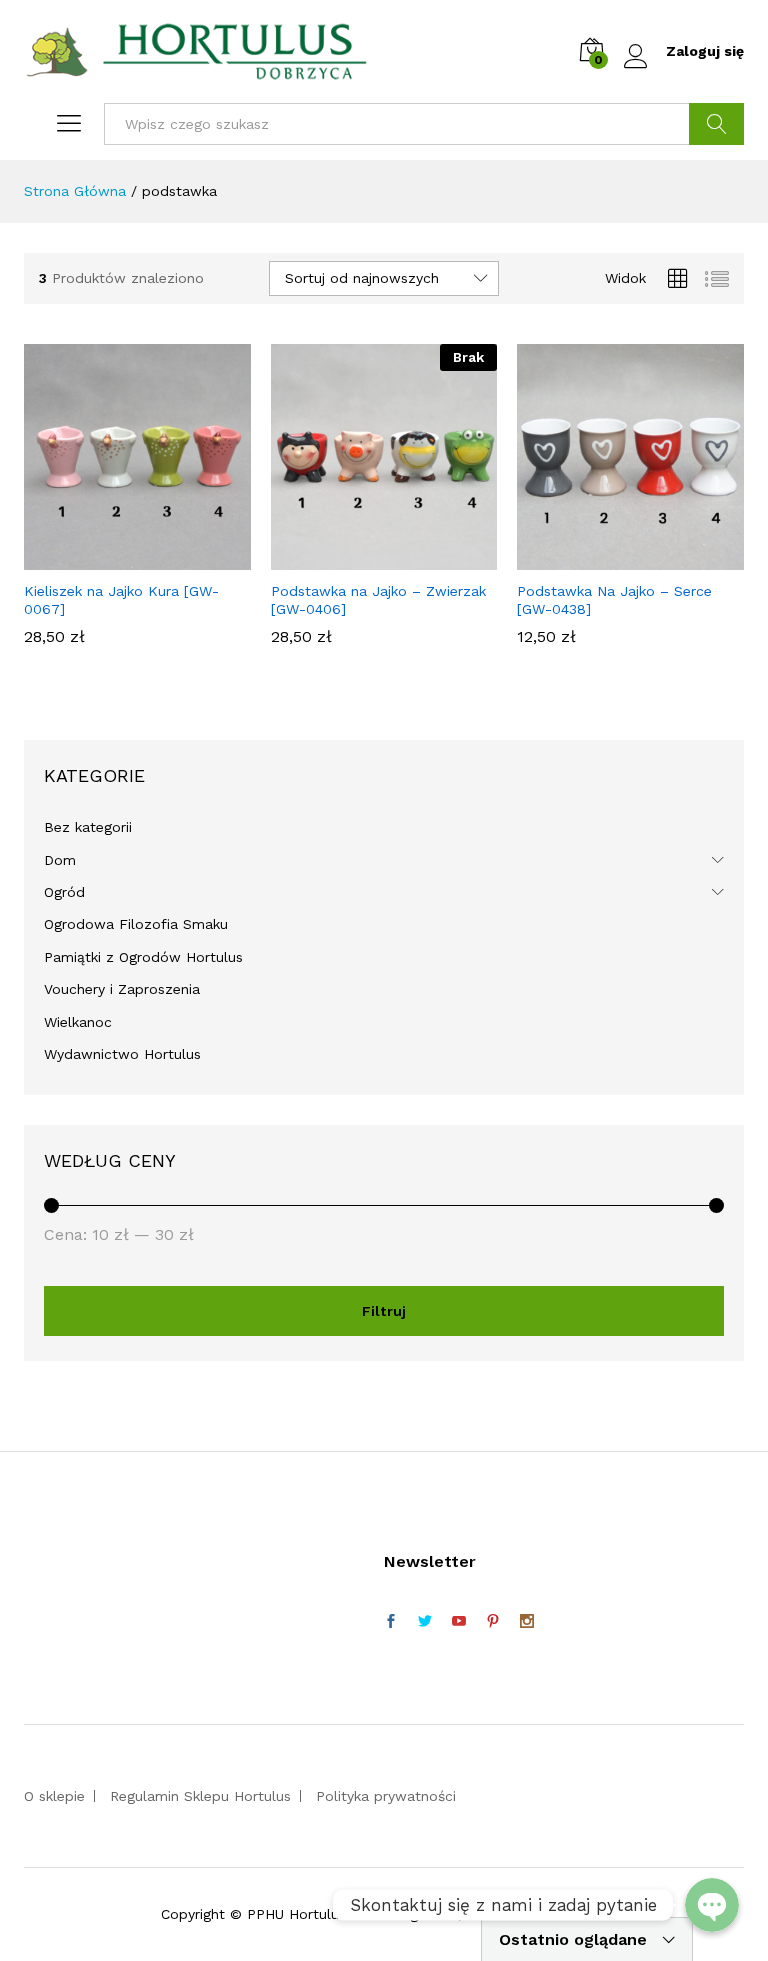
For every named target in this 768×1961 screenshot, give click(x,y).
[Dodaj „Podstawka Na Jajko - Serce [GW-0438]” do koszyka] (628, 558)
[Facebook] (391, 1622)
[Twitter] (425, 1622)
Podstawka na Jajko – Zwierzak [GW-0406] (378, 600)
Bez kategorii (88, 827)
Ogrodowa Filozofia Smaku (136, 924)
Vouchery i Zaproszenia (122, 989)
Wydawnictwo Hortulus (122, 1054)
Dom (60, 860)
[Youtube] (459, 1622)
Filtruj (384, 1311)
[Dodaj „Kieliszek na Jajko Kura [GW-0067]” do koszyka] (134, 558)
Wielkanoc (78, 1022)
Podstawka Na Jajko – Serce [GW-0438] (614, 600)
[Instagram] (527, 1622)
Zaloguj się (705, 51)
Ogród (64, 892)
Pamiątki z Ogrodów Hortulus (143, 957)
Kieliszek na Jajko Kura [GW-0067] (121, 600)
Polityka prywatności (386, 1796)
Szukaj (716, 124)
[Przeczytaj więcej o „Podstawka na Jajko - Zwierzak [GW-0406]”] (381, 558)
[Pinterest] (493, 1622)
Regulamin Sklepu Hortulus (200, 1796)
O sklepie (54, 1796)
